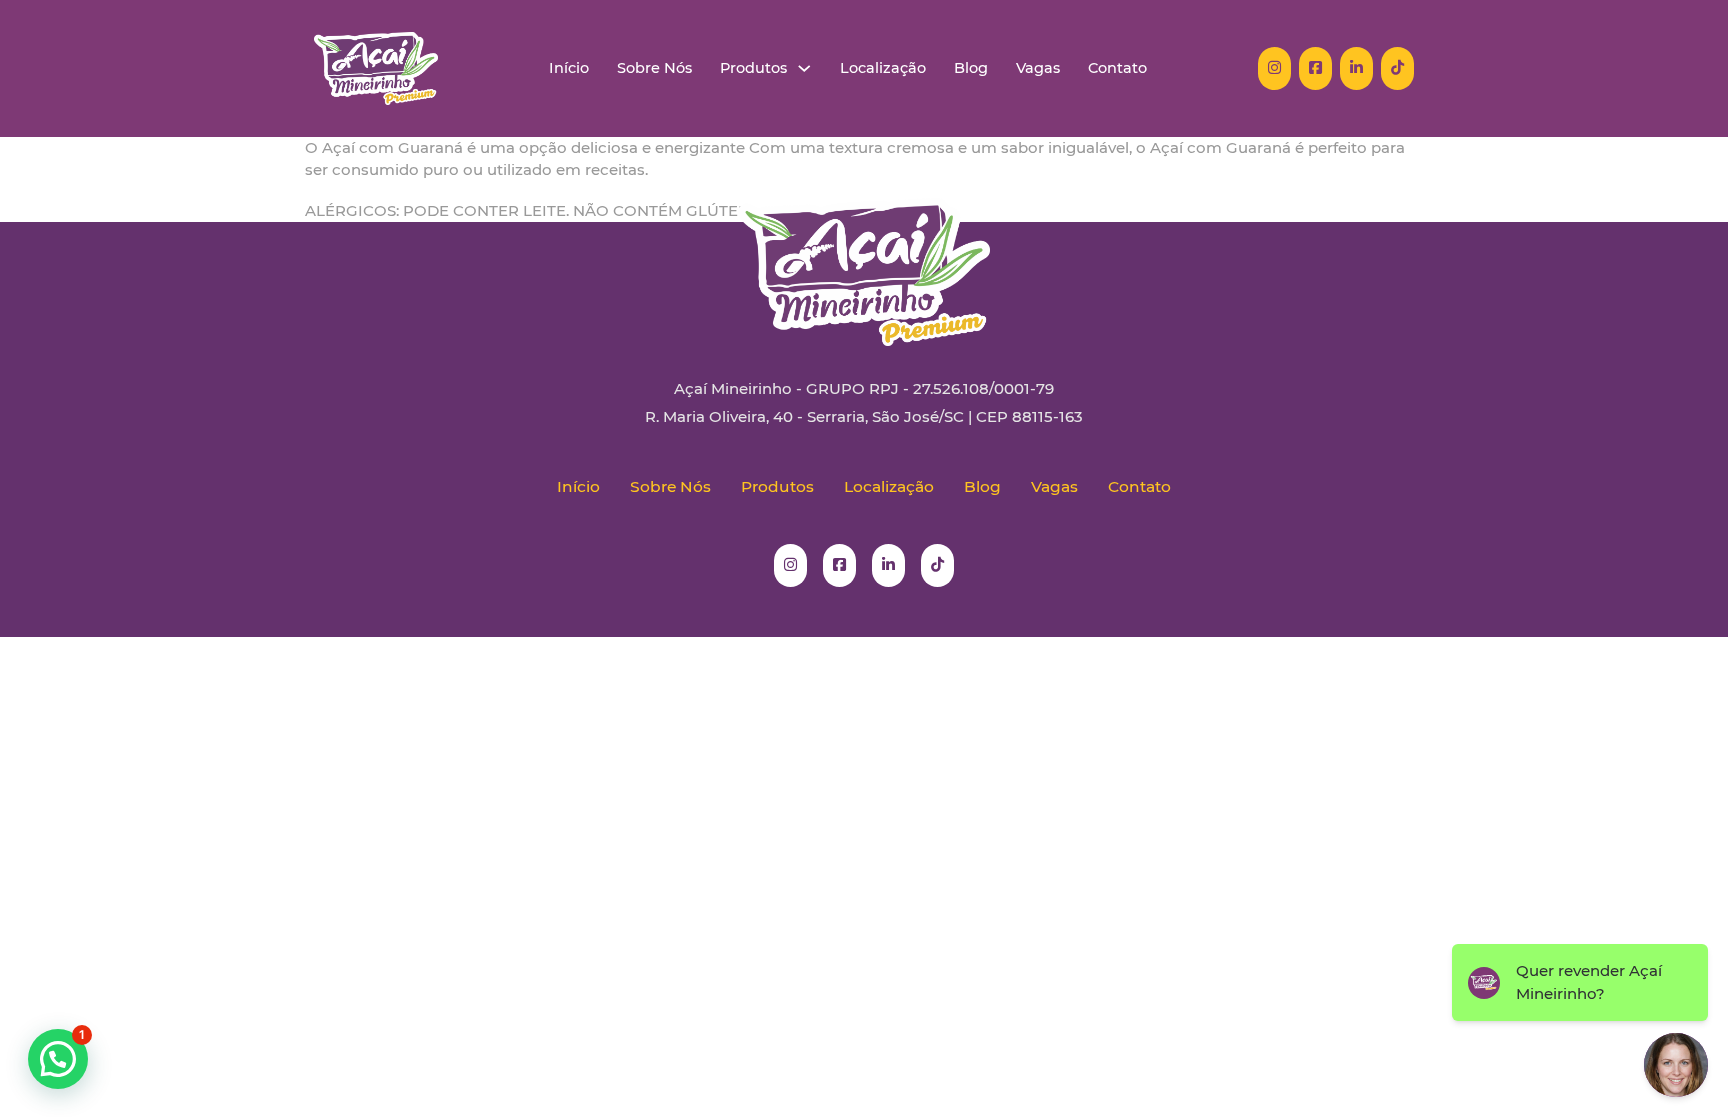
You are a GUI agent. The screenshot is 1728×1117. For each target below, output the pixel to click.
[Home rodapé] (864, 257)
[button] (58, 1059)
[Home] (376, 68)
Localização (883, 68)
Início (569, 68)
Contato (1117, 68)
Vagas (1038, 68)
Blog (971, 68)
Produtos (753, 68)
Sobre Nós (654, 68)
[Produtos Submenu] (804, 68)
